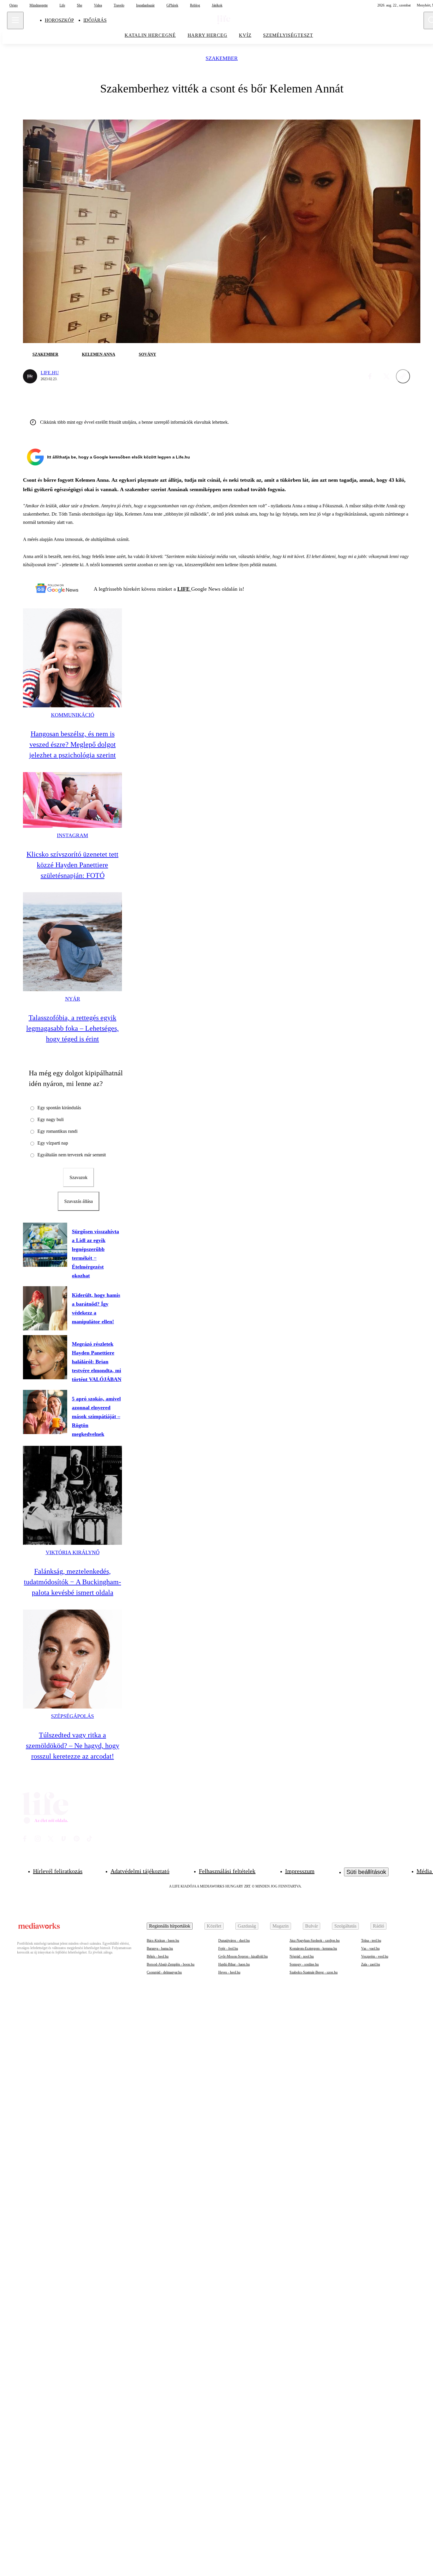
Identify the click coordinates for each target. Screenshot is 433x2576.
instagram (72, 835)
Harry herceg (208, 35)
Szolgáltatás (345, 1926)
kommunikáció (73, 715)
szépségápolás (72, 1716)
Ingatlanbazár (145, 5)
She (80, 5)
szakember (222, 58)
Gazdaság (247, 1926)
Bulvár (311, 1926)
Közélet (214, 1926)
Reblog (195, 5)
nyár (73, 999)
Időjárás (95, 20)
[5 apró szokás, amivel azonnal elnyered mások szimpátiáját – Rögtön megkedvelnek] (45, 1412)
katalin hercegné (150, 35)
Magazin (281, 1926)
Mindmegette (39, 5)
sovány (147, 354)
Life (62, 5)
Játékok (217, 5)
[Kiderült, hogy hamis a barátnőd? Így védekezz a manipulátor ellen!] (45, 1308)
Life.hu (50, 373)
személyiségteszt (288, 35)
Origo (14, 5)
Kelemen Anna (99, 354)
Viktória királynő (73, 1552)
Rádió (379, 1926)
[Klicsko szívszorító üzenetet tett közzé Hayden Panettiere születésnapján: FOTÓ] (72, 800)
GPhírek (172, 5)
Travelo (119, 5)
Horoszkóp (59, 20)
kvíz (245, 35)
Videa (98, 5)
